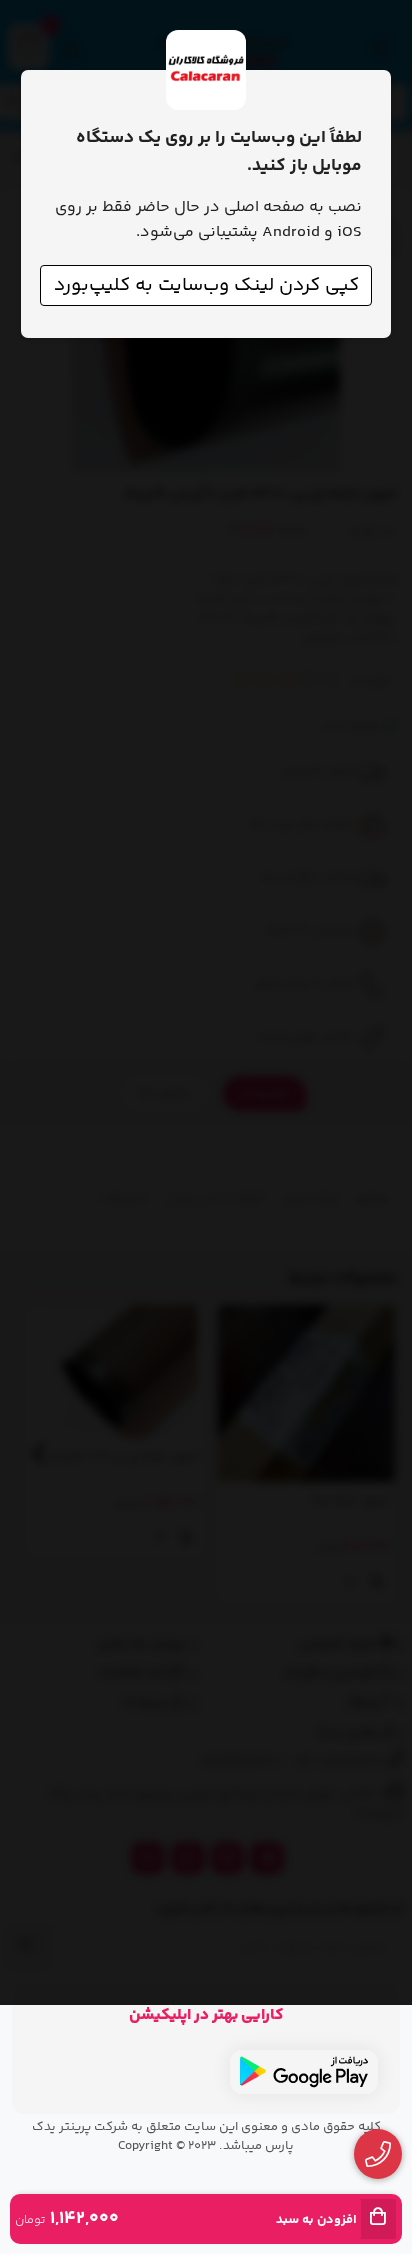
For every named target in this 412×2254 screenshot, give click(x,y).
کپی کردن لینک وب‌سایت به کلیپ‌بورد (206, 285)
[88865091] (378, 2154)
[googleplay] (304, 2072)
